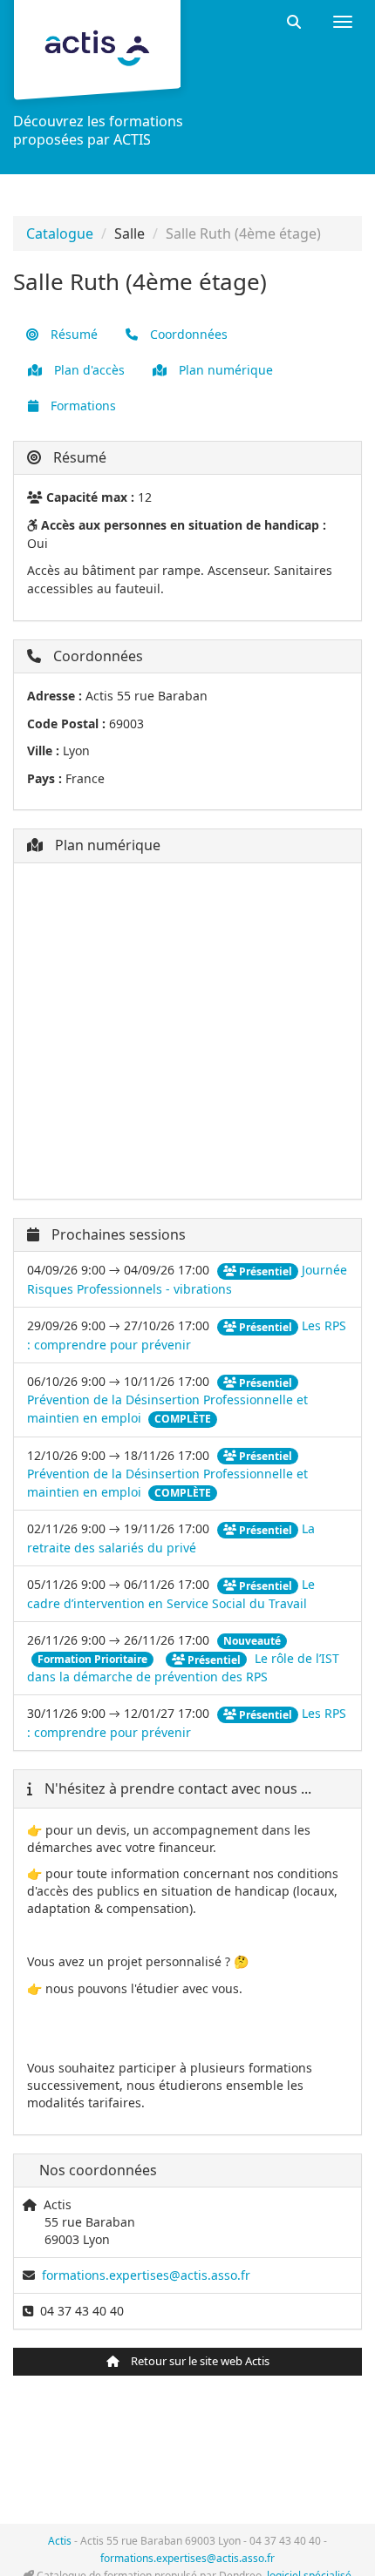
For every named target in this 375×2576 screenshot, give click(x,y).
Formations (82, 406)
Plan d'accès (88, 370)
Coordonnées (187, 334)
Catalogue (60, 233)
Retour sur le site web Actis (199, 2361)
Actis (60, 2541)
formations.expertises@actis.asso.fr (146, 2275)
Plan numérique (224, 370)
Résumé (72, 334)
